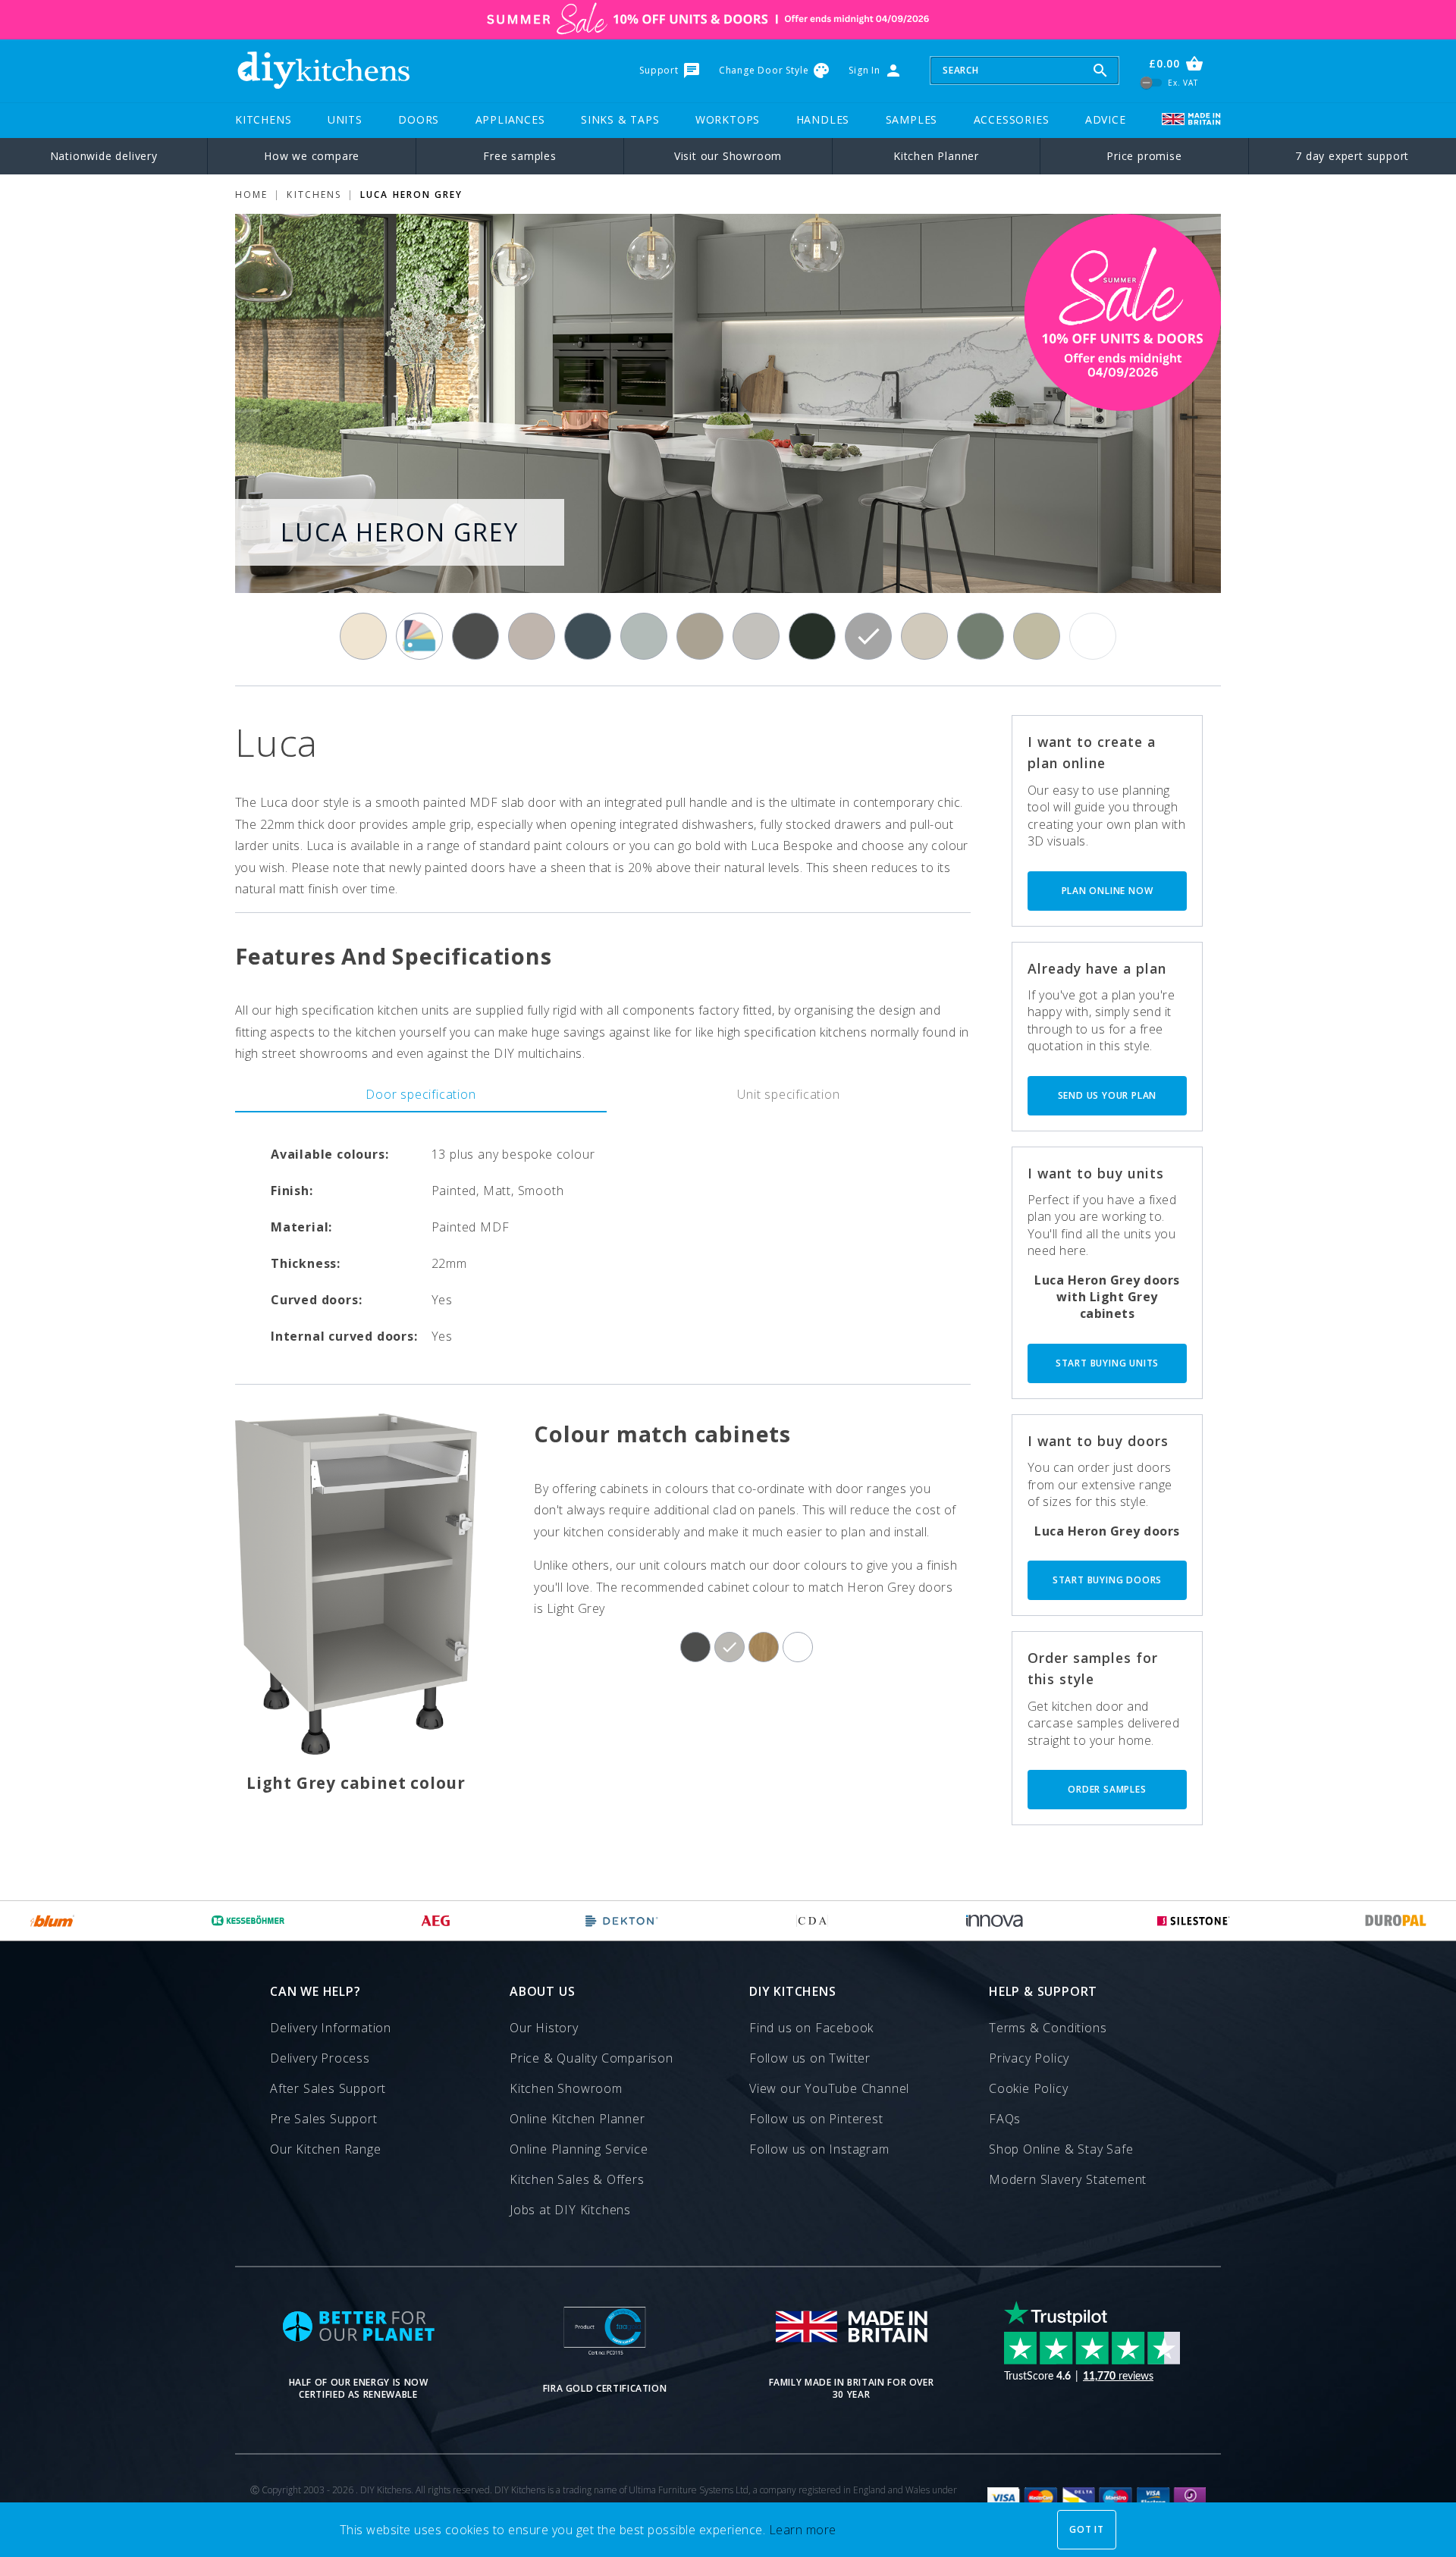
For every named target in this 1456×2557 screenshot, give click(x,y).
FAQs (1005, 2119)
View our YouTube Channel (829, 2088)
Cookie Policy (1028, 2088)
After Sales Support (328, 2088)
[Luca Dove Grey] (756, 636)
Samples (912, 119)
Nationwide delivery (104, 156)
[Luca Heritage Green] (812, 636)
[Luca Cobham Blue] (588, 636)
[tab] (421, 1094)
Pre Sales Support (324, 2119)
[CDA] (812, 1921)
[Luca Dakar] (700, 636)
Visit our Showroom (728, 156)
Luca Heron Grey (411, 195)
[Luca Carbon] (475, 636)
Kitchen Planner (936, 156)
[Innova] (995, 1921)
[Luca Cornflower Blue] (644, 636)
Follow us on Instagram (819, 2149)
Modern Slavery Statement (1068, 2179)
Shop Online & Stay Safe (1061, 2149)
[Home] (323, 71)
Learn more (803, 2530)
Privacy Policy (1029, 2058)
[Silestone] (1194, 1921)
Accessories (1012, 119)
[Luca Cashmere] (532, 636)
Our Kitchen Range (326, 2149)
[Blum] (53, 1921)
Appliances (510, 119)
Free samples (520, 156)
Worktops (728, 119)
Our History (544, 2028)
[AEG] (436, 1921)
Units (345, 119)
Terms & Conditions (1048, 2028)
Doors (419, 119)
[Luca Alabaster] (363, 636)
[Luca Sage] (1037, 636)
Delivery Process (320, 2058)
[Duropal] (1396, 1921)
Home (251, 195)
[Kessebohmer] (248, 1921)
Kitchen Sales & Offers (577, 2179)
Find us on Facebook (811, 2028)
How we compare (312, 156)
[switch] (1152, 82)
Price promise (1144, 156)
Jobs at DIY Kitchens (570, 2210)
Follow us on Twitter (810, 2058)
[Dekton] (622, 1921)
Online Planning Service (579, 2149)
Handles (823, 119)
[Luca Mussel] (924, 636)
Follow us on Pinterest (816, 2119)
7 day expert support (1352, 156)
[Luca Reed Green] (981, 636)
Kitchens (263, 119)
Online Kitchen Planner (577, 2119)
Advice (1106, 119)
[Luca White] (1093, 636)
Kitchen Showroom (566, 2088)
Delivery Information (331, 2028)
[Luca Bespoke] (419, 636)
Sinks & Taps (620, 119)
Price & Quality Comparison (591, 2058)
